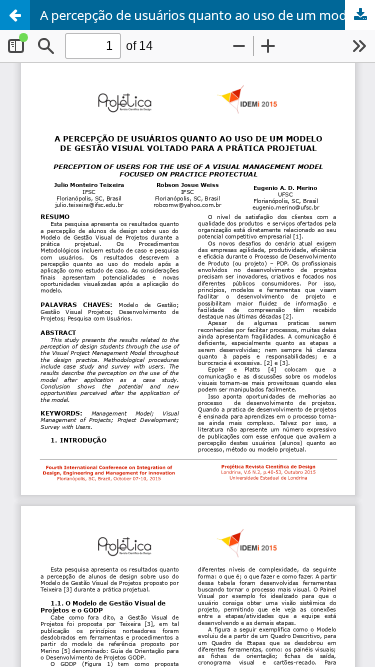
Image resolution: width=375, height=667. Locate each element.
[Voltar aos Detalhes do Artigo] (15, 15)
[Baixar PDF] (360, 15)
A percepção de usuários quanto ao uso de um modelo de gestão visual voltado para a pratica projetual (207, 15)
